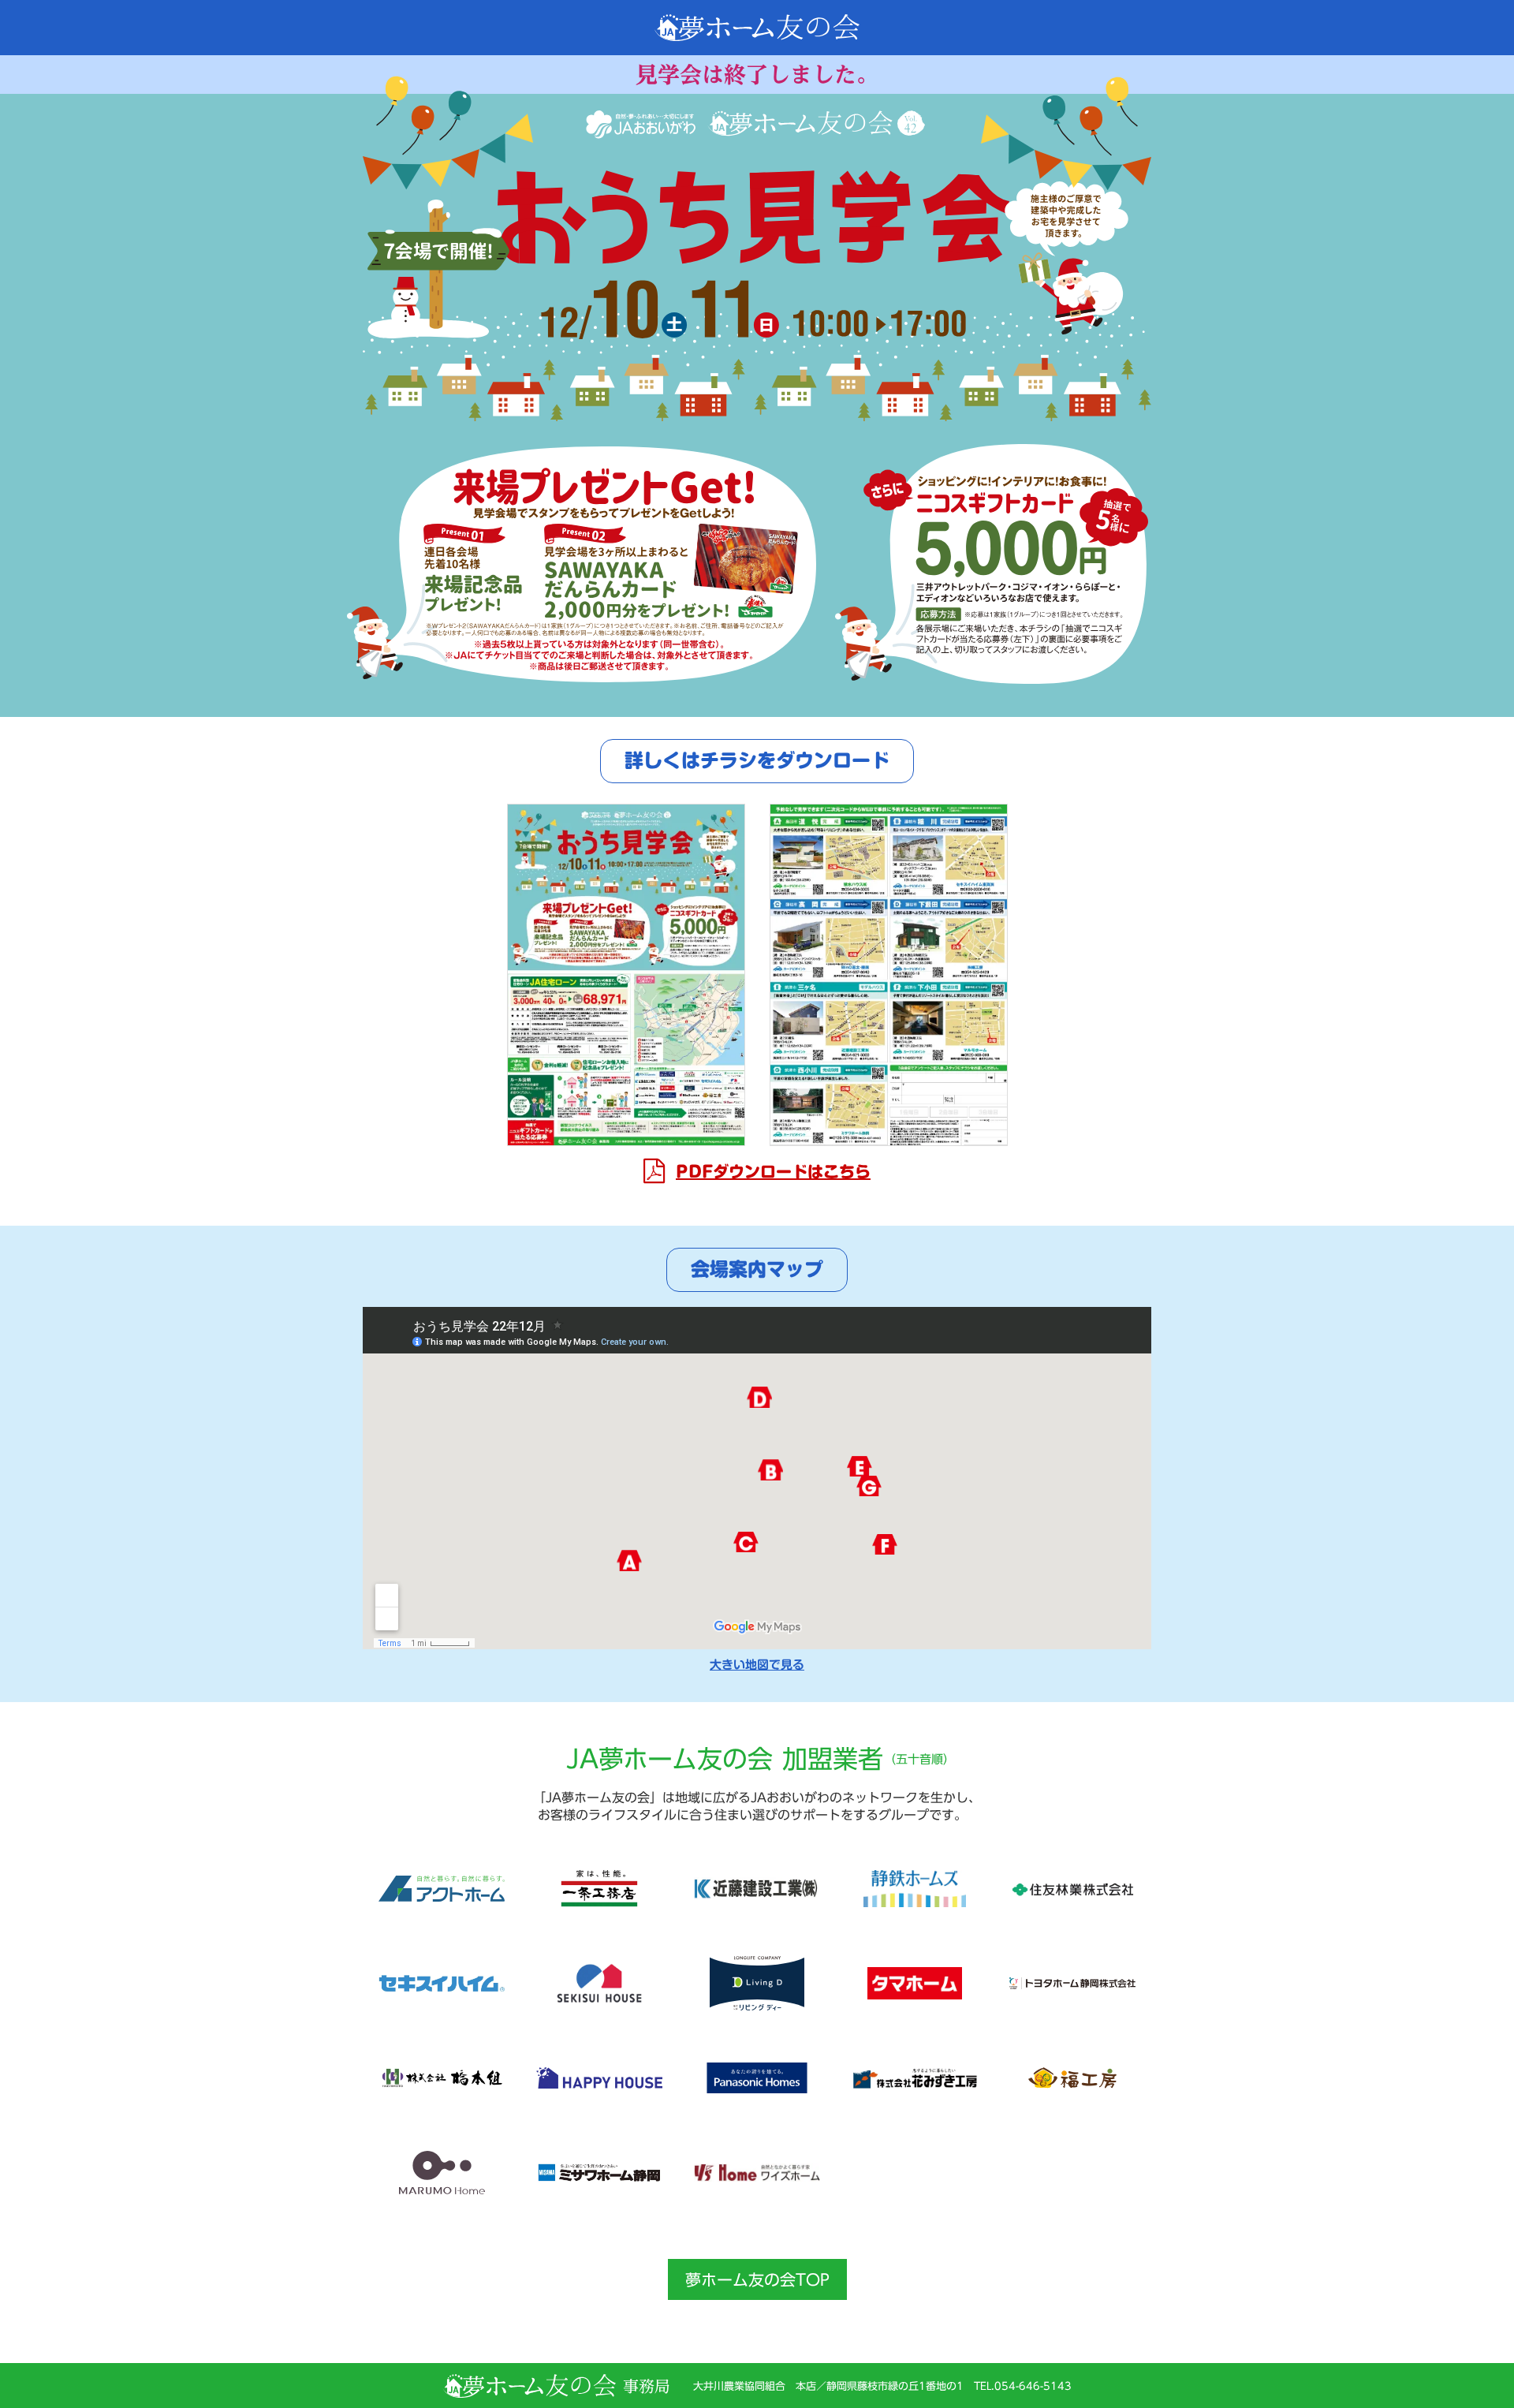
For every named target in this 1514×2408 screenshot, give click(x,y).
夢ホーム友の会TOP (757, 2279)
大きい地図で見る (757, 1665)
